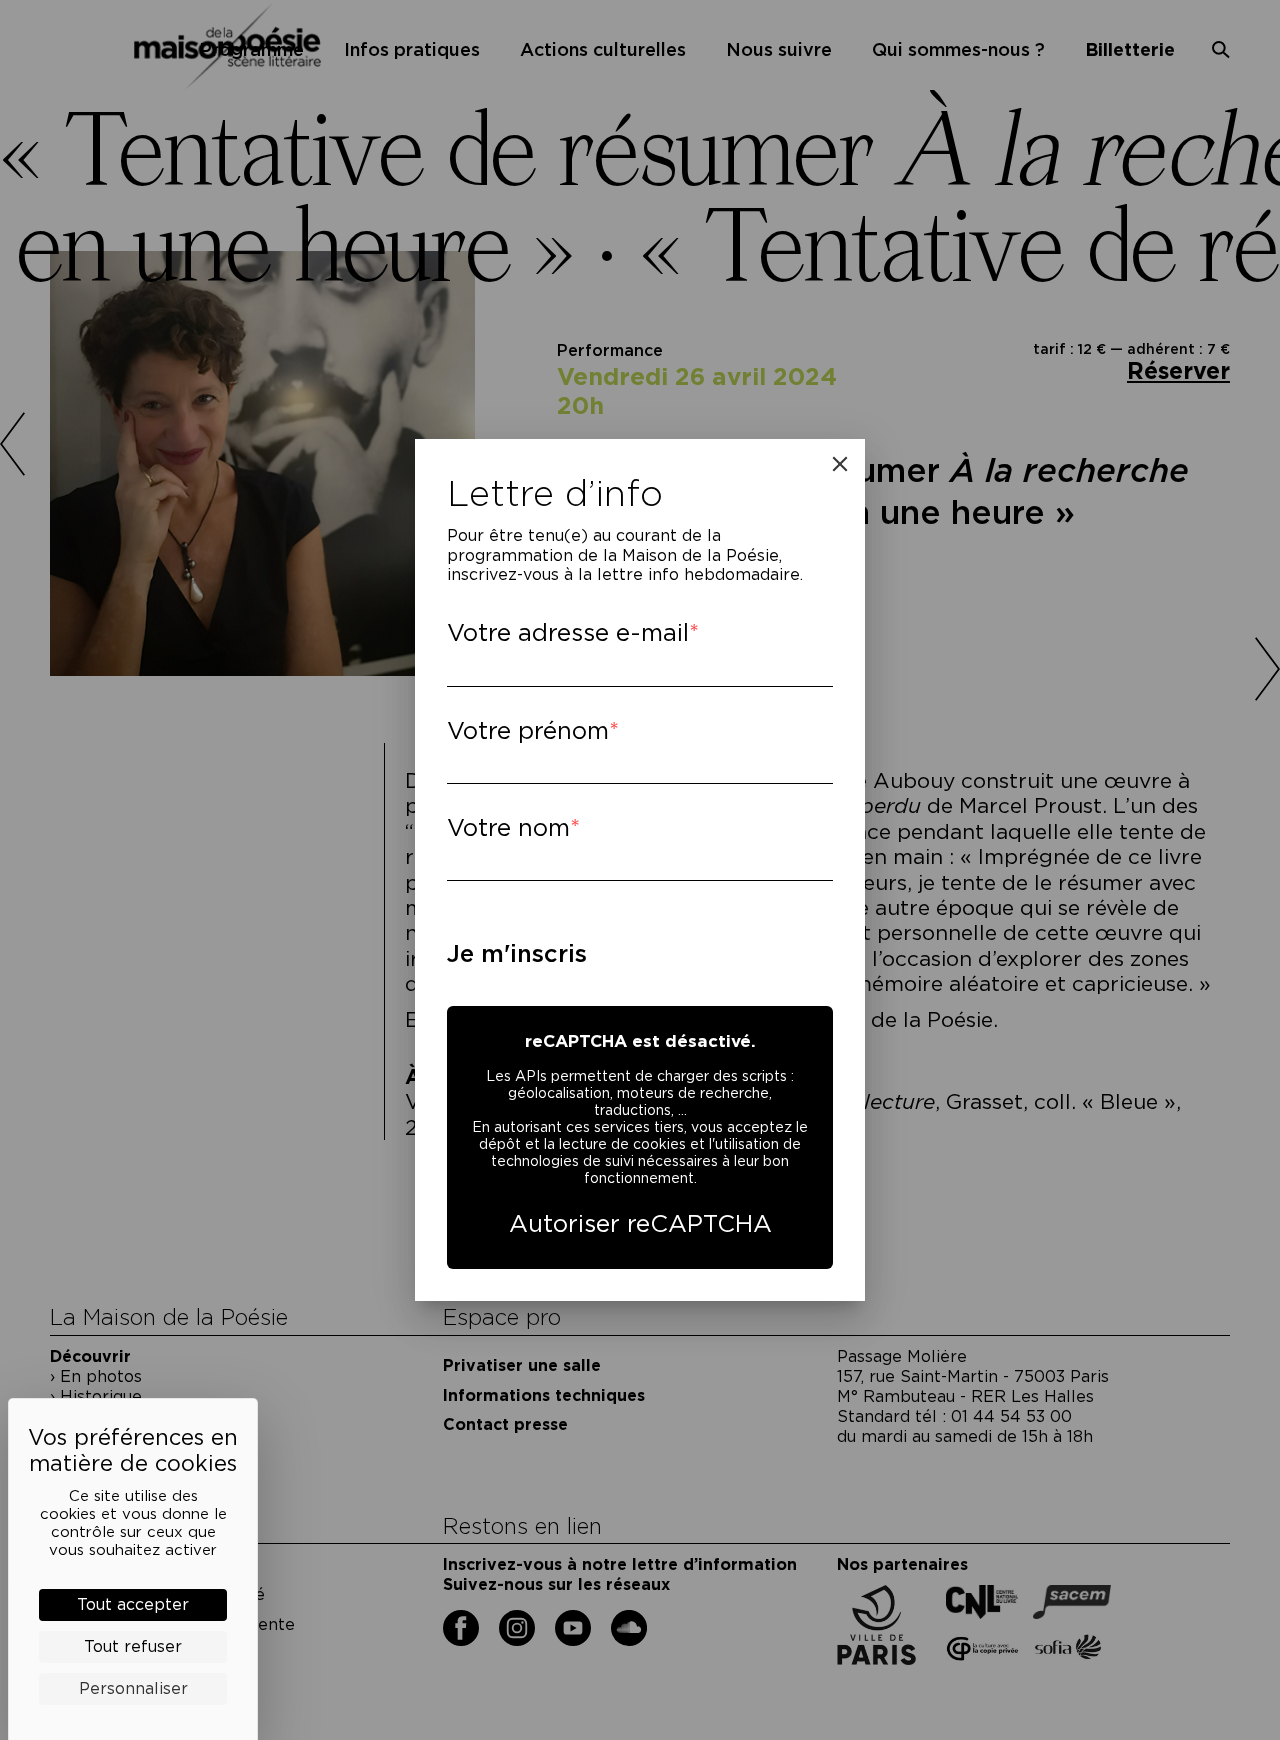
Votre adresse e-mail (568, 632)
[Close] (840, 464)
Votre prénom (528, 730)
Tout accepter (133, 1604)
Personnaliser (133, 1688)
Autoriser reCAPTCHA (640, 1223)
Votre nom (508, 827)
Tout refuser (133, 1646)
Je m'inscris (517, 953)
